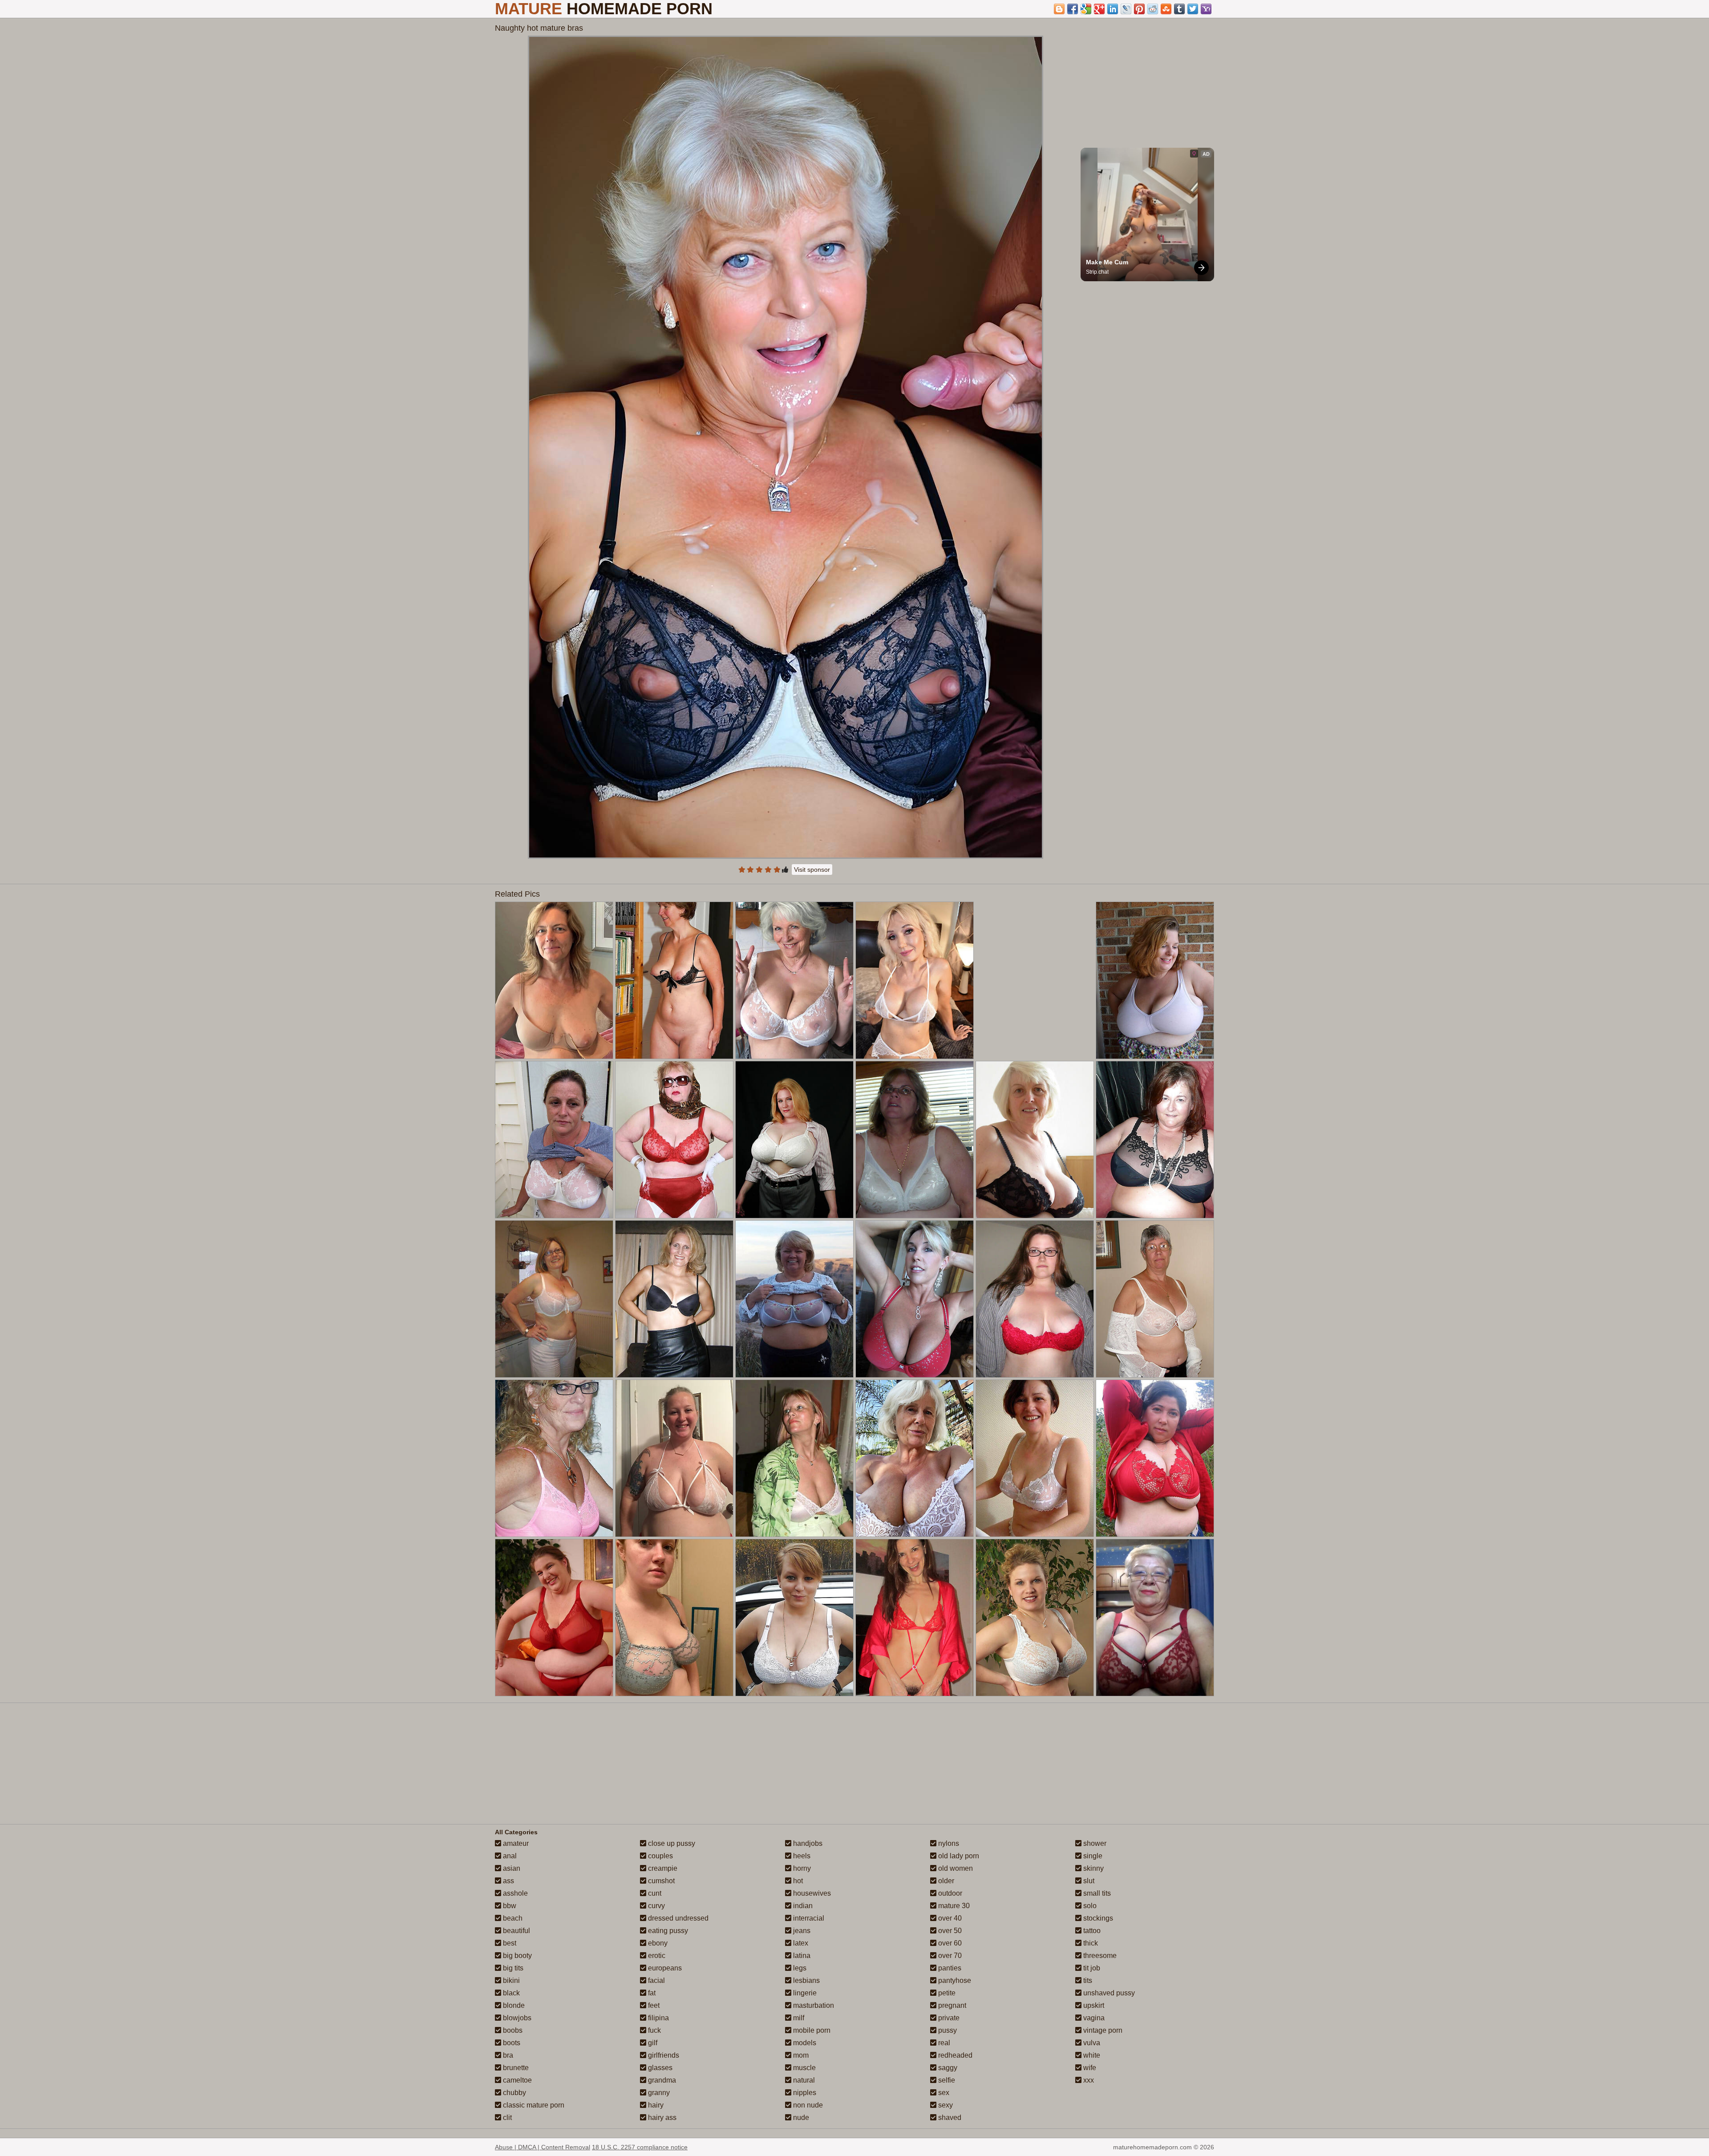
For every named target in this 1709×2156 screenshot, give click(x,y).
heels (801, 1856)
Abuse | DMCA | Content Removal (543, 2147)
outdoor (949, 1893)
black (510, 1993)
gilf (652, 2043)
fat (651, 1993)
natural (803, 2080)
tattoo (1091, 1931)
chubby (514, 2093)
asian (511, 1868)
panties (949, 1968)
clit (506, 2118)
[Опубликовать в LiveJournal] (1126, 9)
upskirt (1093, 2005)
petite (946, 1993)
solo (1089, 1906)
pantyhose (954, 1980)
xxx (1088, 2080)
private (948, 2018)
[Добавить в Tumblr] (1179, 9)
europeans (664, 1968)
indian (802, 1906)
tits (1087, 1980)
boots (511, 2043)
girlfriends (663, 2055)
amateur (515, 1843)
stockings (1097, 1918)
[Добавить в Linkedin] (1113, 9)
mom (800, 2055)
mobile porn (811, 2030)
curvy (656, 1906)
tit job (1091, 1968)
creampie (662, 1868)
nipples (804, 2093)
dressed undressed (677, 1918)
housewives (811, 1893)
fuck (654, 2030)
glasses (659, 2068)
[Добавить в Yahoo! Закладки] (1206, 9)
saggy (947, 2068)
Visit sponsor (812, 870)
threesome (1099, 1956)
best (509, 1943)
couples (660, 1856)
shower (1094, 1843)
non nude (807, 2105)
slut (1088, 1881)
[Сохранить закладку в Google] (1086, 9)
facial (656, 1980)
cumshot (660, 1881)
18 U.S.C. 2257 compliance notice (640, 2147)
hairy (655, 2105)
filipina (658, 2018)
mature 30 (953, 1906)
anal (509, 1856)
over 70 (949, 1956)
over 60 (949, 1943)
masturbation (813, 2005)
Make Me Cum (1107, 262)
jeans (801, 1931)
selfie (946, 2080)
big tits (512, 1968)
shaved (949, 2118)
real (943, 2043)
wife (1089, 2068)
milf (798, 2018)
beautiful (516, 1931)
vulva (1091, 2043)
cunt (654, 1893)
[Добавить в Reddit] (1153, 9)
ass (508, 1881)
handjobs (807, 1843)
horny (801, 1868)
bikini (510, 1980)
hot (797, 1881)
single (1092, 1856)
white (1091, 2055)
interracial (808, 1918)
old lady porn (958, 1856)
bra (507, 2055)
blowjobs (516, 2018)
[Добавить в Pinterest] (1139, 9)
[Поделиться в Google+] (1099, 9)
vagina (1093, 2018)
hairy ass (661, 2118)
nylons (948, 1843)
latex (800, 1943)
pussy (947, 2030)
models (804, 2043)
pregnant (951, 2005)
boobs (512, 2030)
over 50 (949, 1931)
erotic (656, 1956)
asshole (514, 1893)
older (945, 1881)
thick (1090, 1943)
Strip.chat (1097, 272)
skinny (1093, 1868)
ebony (657, 1943)
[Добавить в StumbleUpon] (1166, 9)
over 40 (949, 1918)
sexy (945, 2105)
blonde (513, 2005)
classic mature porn (533, 2105)
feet (653, 2005)
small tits (1096, 1893)
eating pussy (667, 1931)
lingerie (804, 1993)
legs (799, 1968)
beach (512, 1918)
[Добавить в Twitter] (1193, 9)
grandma (661, 2080)
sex (943, 2093)
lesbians (806, 1980)
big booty (516, 1956)
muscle (804, 2068)
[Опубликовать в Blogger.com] (1059, 9)
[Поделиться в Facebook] (1073, 9)
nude (800, 2118)
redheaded (954, 2055)
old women (955, 1868)
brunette (515, 2068)
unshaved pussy (1108, 1993)
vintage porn (1102, 2030)
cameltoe (516, 2080)
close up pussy (671, 1843)
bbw (509, 1906)
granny (658, 2093)
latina (801, 1956)
